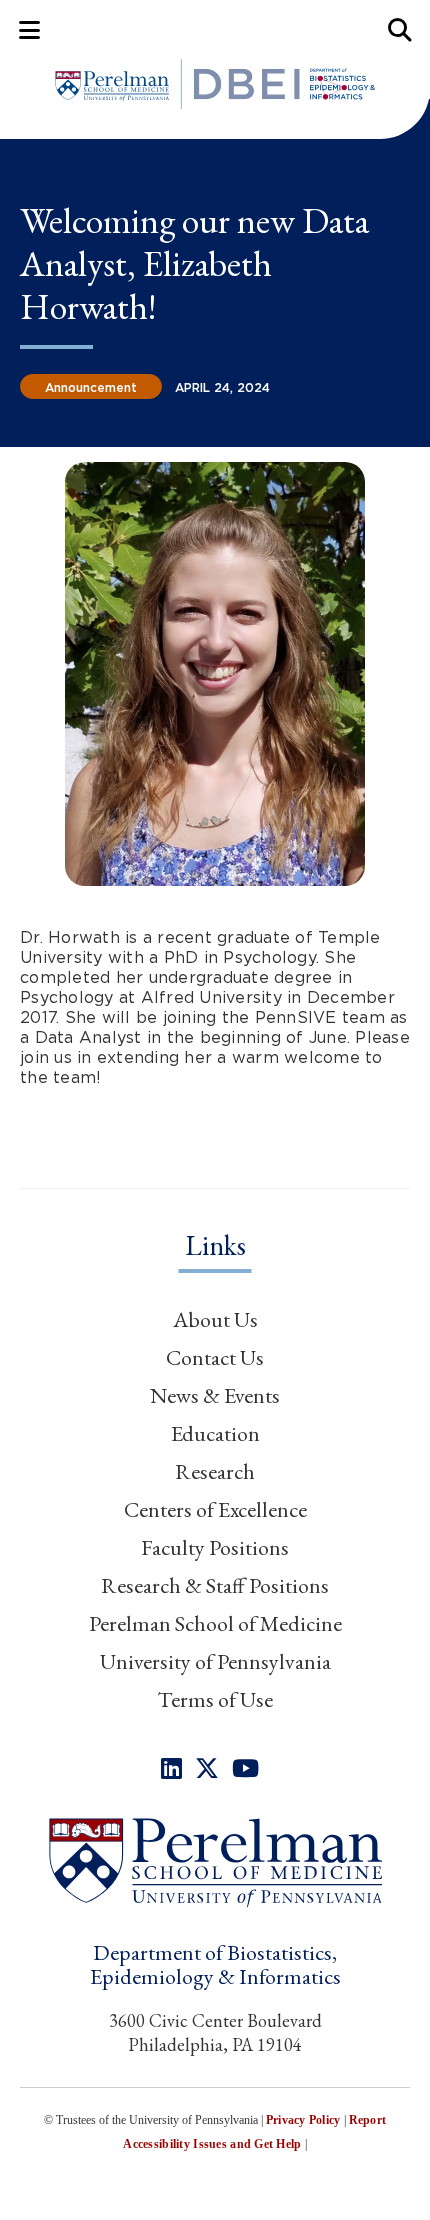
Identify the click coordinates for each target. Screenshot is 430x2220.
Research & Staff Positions (215, 1585)
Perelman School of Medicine (215, 1623)
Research (215, 1471)
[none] (171, 1768)
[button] (215, 1861)
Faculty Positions (215, 1547)
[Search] (400, 29)
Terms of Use (215, 1699)
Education (215, 1433)
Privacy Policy (303, 2120)
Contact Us (215, 1357)
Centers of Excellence (215, 1509)
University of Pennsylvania (215, 1661)
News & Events (215, 1395)
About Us (215, 1319)
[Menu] (29, 29)
